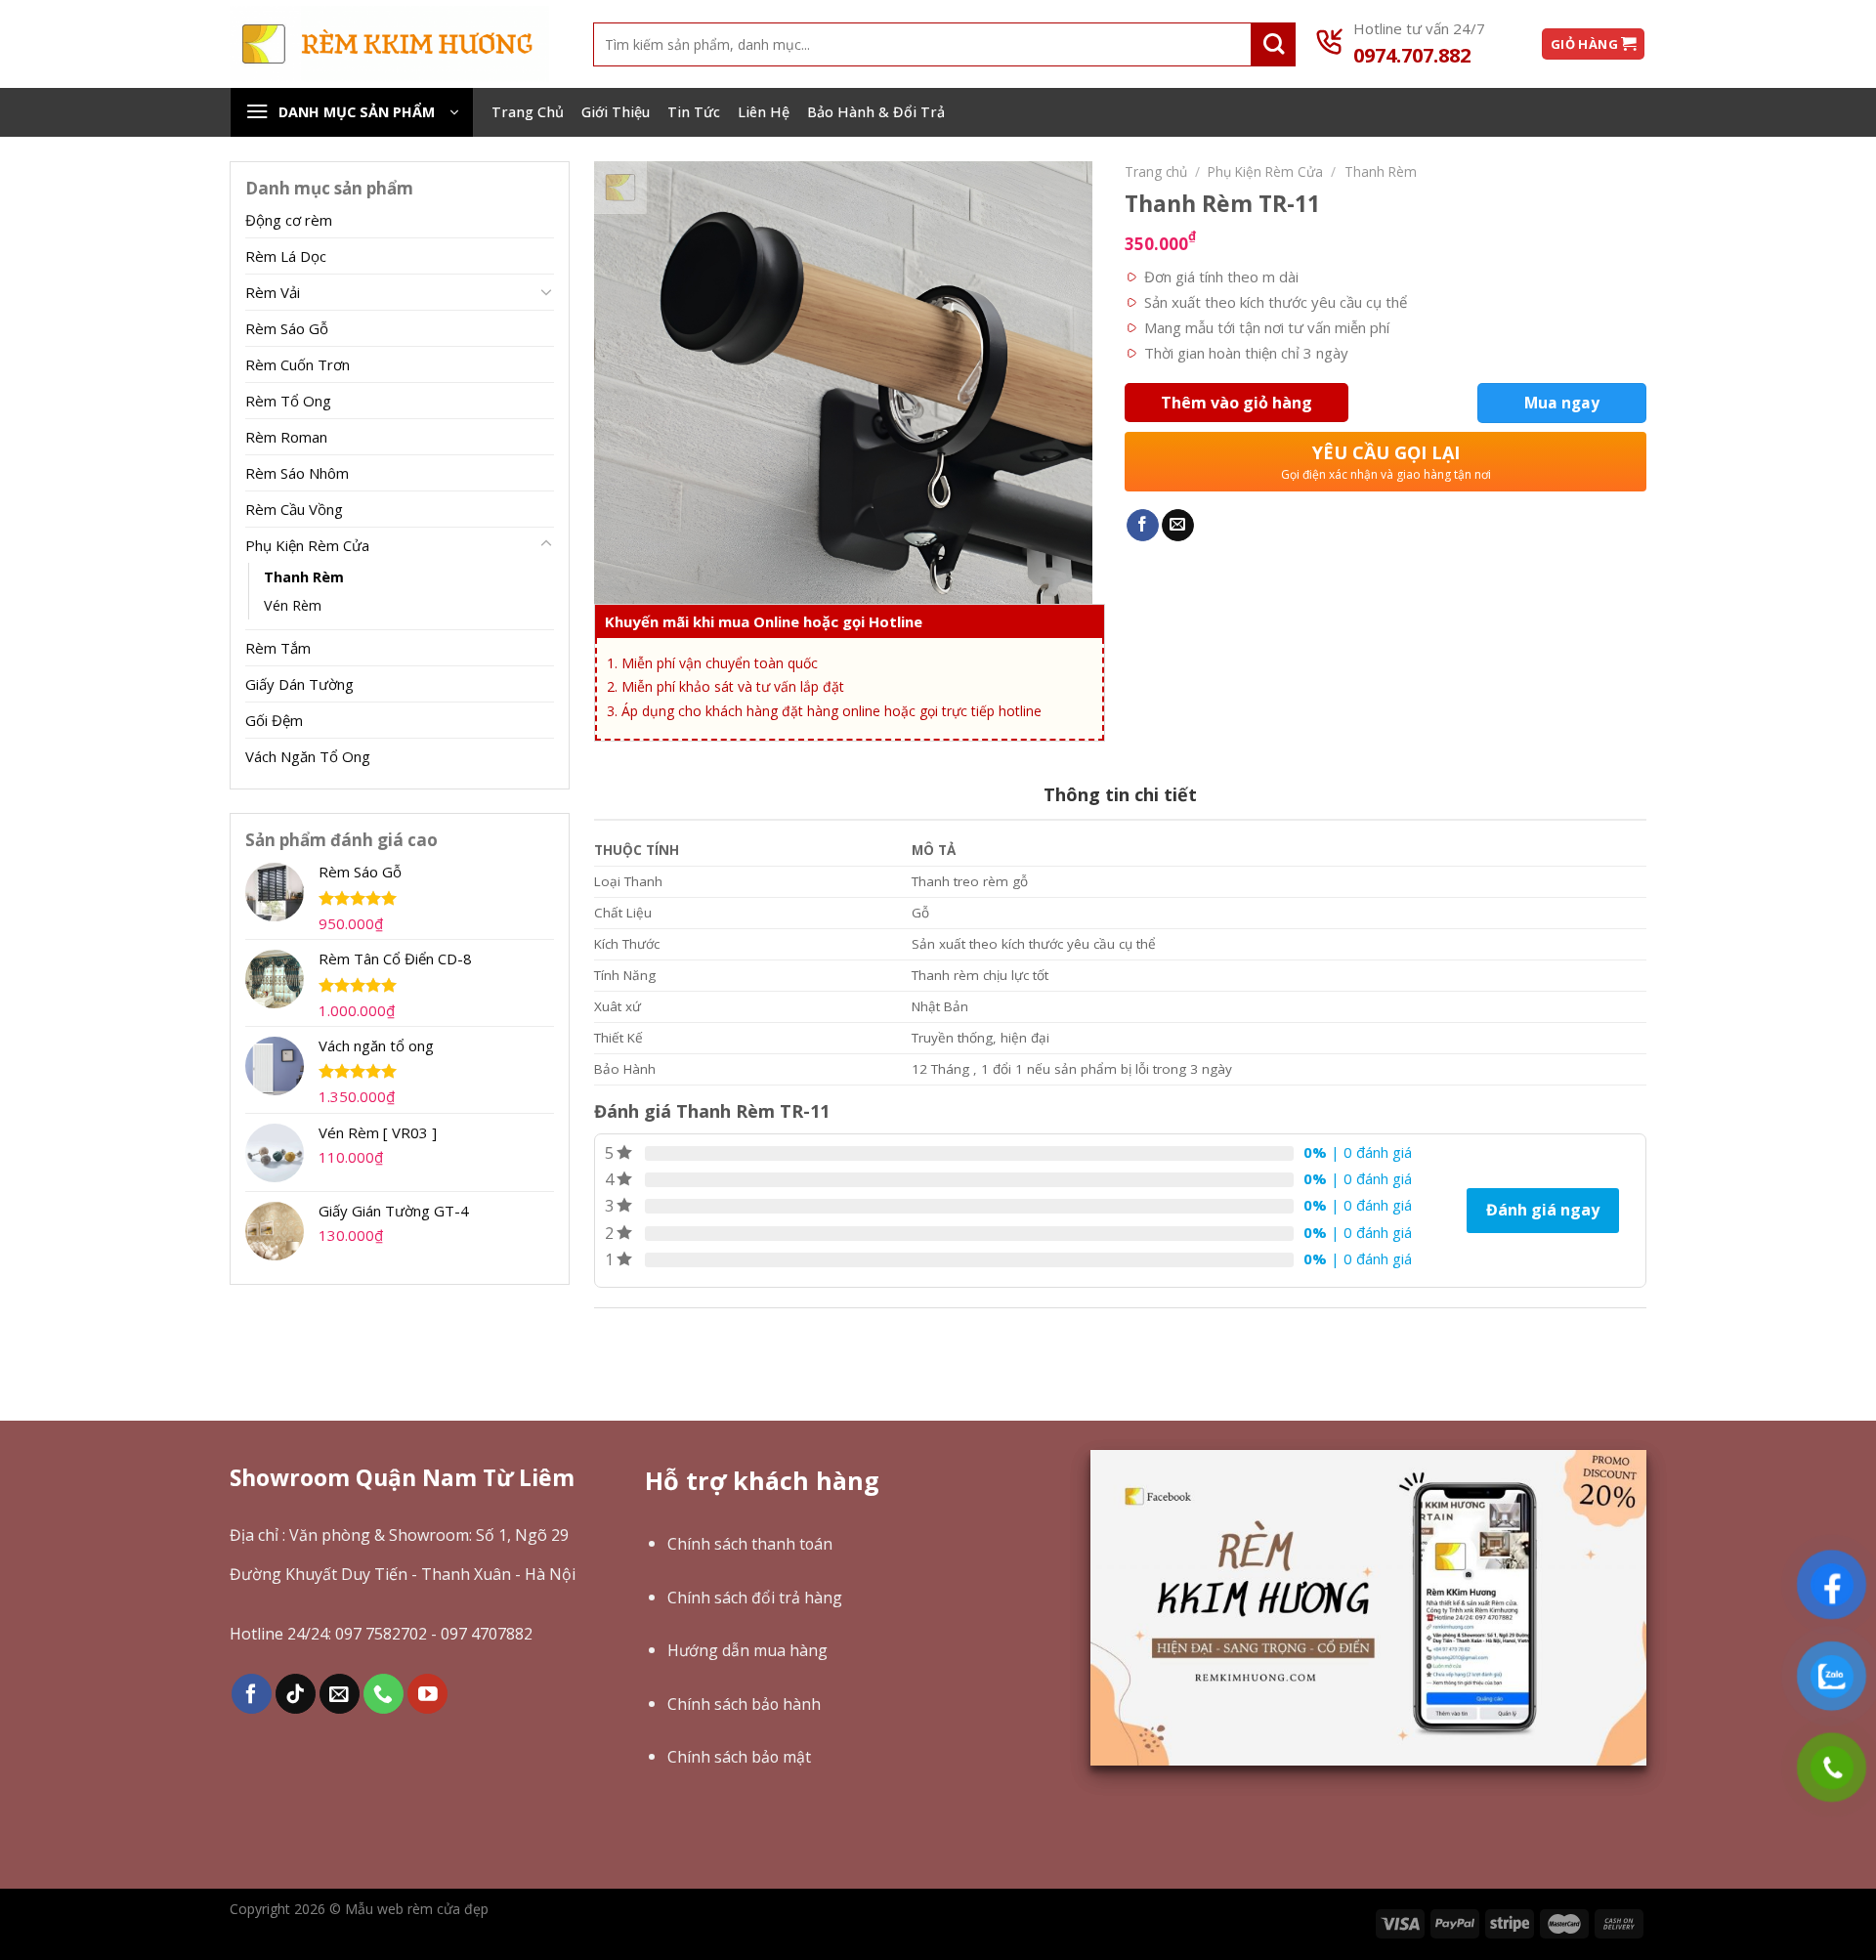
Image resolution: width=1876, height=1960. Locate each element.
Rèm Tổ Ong (288, 401)
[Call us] (384, 1694)
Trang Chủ (528, 112)
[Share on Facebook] (1143, 526)
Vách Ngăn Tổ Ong (308, 756)
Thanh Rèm (304, 577)
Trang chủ (1156, 171)
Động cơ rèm (289, 220)
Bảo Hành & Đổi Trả (876, 112)
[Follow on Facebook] (252, 1694)
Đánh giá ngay (1543, 1210)
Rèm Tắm (278, 648)
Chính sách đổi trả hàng (755, 1598)
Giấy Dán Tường (299, 684)
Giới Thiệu (616, 112)
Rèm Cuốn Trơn (298, 364)
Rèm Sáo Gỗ (287, 328)
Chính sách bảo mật (739, 1757)
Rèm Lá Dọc (286, 256)
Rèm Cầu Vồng (294, 509)
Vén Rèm (293, 605)
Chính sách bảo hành (744, 1704)
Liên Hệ (764, 112)
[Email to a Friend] (1178, 526)
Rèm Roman (286, 437)
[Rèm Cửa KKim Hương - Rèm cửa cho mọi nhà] (389, 43)
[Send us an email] (340, 1694)
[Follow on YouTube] (427, 1694)
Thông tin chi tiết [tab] (1120, 794)
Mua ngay (1562, 403)
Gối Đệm (274, 720)
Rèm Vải (273, 292)
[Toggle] (546, 291)
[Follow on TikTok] (296, 1694)
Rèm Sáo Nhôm (297, 473)
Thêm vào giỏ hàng (1236, 403)
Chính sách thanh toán (750, 1544)
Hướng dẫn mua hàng (747, 1650)
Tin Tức (694, 112)
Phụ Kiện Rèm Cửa (307, 545)
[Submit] (1274, 44)
